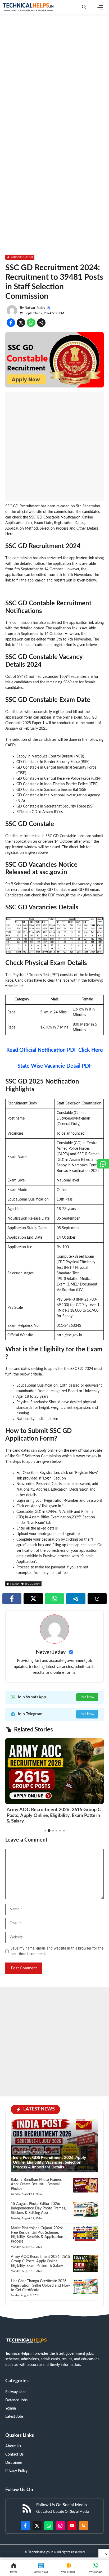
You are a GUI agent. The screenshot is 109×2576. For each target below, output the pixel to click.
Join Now (87, 1697)
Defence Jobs (16, 2400)
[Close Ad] (104, 2553)
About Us (13, 2446)
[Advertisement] (54, 75)
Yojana (11, 2408)
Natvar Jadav (35, 308)
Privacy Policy (16, 2471)
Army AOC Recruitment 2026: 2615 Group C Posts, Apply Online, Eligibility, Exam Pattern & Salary (40, 2261)
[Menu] (100, 7)
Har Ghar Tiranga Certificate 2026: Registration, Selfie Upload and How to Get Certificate (40, 2286)
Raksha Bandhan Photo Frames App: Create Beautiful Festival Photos (36, 2184)
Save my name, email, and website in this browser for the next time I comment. (57, 1951)
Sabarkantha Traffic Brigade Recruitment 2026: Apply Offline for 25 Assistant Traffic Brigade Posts (51, 1805)
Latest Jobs (14, 2417)
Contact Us (14, 2455)
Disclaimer (14, 2463)
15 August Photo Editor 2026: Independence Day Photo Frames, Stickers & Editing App (38, 2208)
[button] (84, 7)
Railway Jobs (16, 2392)
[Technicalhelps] (29, 7)
